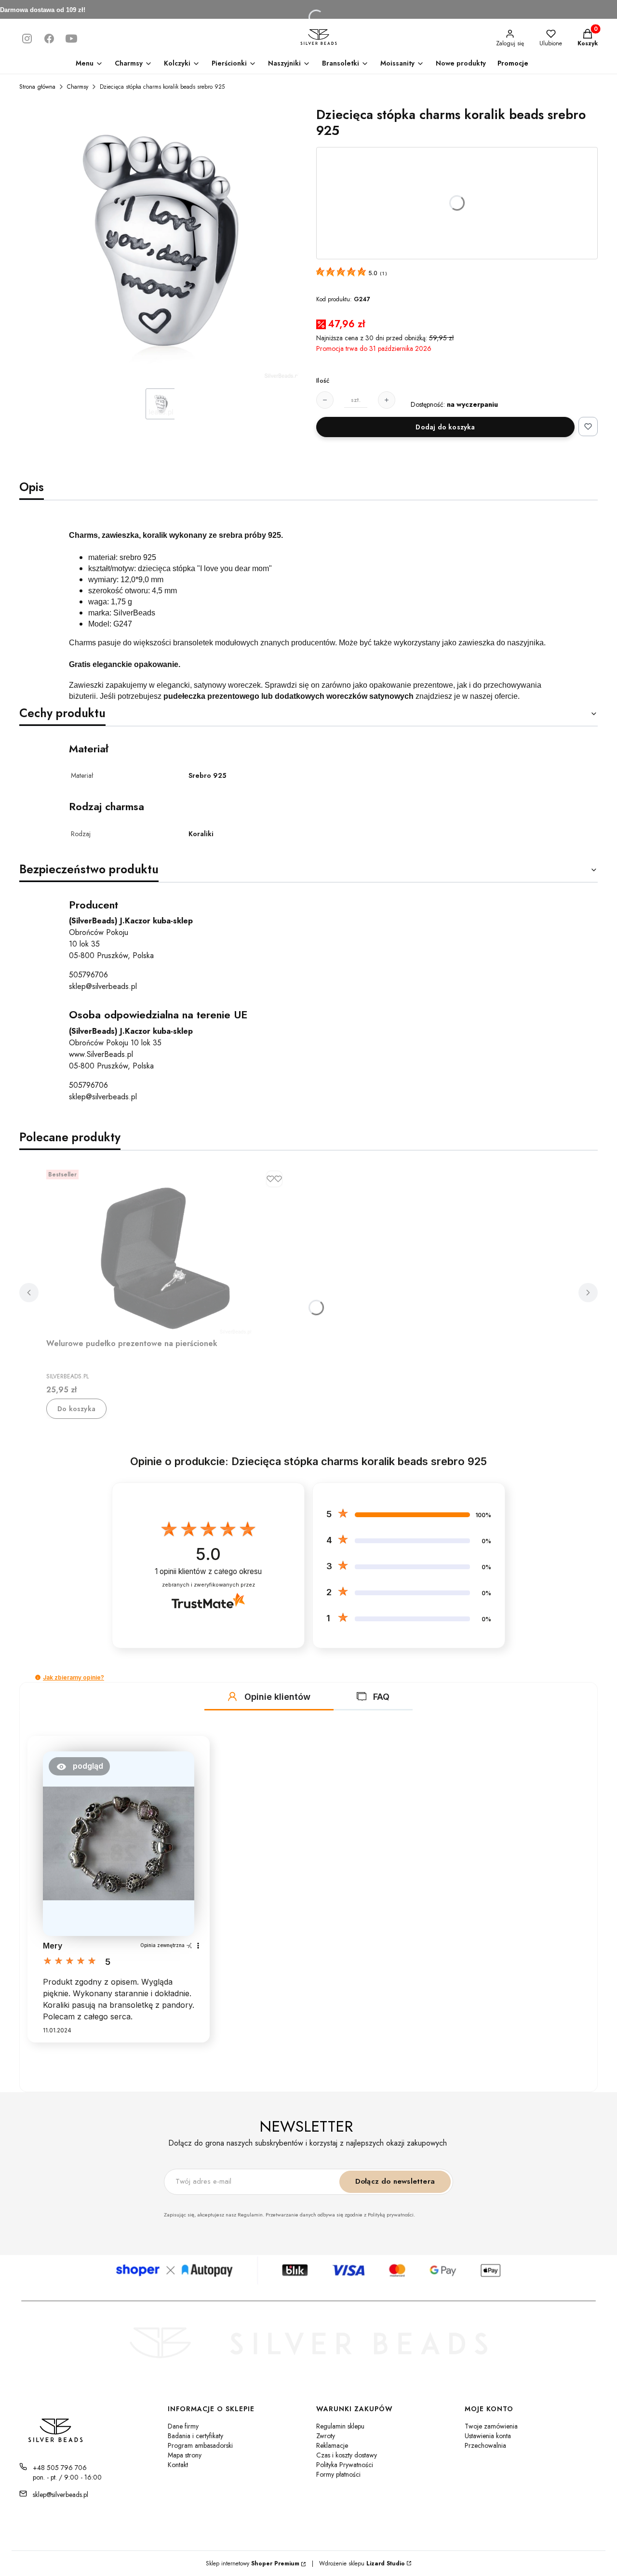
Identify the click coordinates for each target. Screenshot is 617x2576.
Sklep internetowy (253, 2563)
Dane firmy (183, 2426)
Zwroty (326, 2436)
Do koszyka (76, 1409)
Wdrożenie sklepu (358, 2563)
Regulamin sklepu (340, 2426)
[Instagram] (27, 39)
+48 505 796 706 (60, 2468)
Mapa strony (185, 2455)
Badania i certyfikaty (195, 2436)
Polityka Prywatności (345, 2465)
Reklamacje (332, 2445)
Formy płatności (338, 2474)
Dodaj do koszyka (445, 427)
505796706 (88, 975)
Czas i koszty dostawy (347, 2455)
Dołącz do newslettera (395, 2181)
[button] (38, 1677)
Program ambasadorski (200, 2445)
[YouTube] (71, 39)
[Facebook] (49, 39)
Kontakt (178, 2465)
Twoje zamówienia (491, 2426)
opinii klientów (208, 1571)
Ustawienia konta (488, 2436)
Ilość (323, 381)
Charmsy (78, 87)
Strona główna (37, 87)
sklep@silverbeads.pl (103, 986)
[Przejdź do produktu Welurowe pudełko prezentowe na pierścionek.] (167, 1250)
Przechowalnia (485, 2445)
